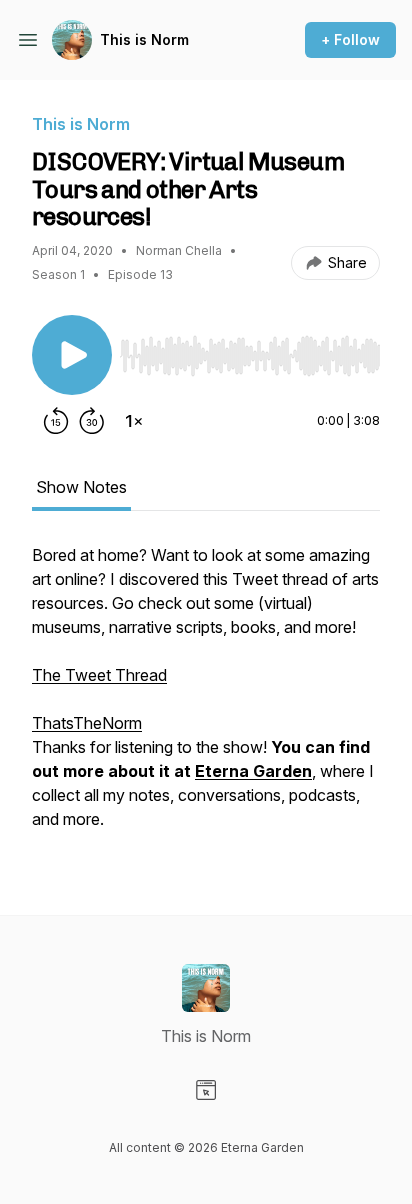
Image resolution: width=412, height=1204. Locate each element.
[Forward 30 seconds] (92, 421)
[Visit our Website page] (206, 1090)
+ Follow (350, 39)
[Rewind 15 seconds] (56, 421)
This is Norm (144, 39)
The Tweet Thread (99, 675)
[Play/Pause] (72, 355)
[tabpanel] (206, 697)
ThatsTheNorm (87, 723)
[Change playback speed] (134, 421)
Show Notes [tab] (81, 487)
